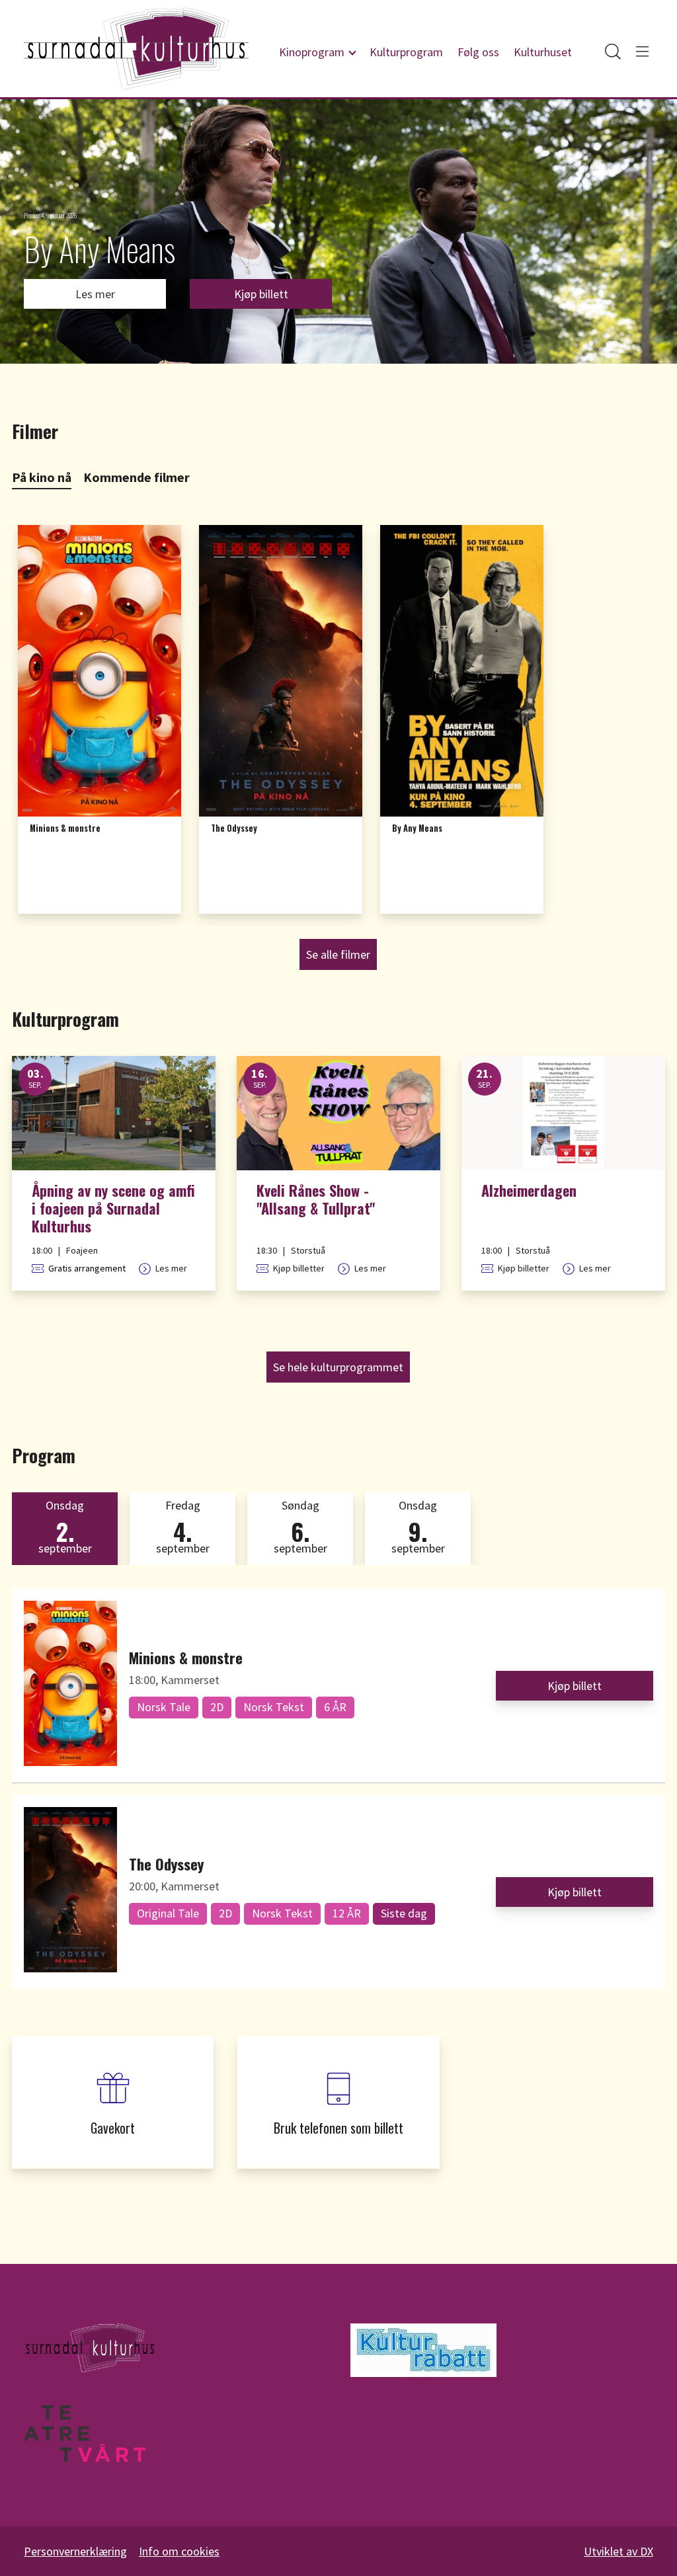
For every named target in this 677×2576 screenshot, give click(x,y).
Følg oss (478, 52)
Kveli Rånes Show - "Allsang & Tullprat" (316, 1200)
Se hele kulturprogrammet (338, 1367)
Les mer (95, 294)
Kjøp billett (261, 294)
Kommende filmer (137, 477)
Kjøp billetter (299, 1268)
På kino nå (42, 477)
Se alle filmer (338, 954)
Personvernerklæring (75, 2551)
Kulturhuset (543, 52)
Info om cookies (179, 2551)
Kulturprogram (406, 52)
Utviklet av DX (618, 2551)
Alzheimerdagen (529, 1191)
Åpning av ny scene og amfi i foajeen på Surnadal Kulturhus (113, 1208)
